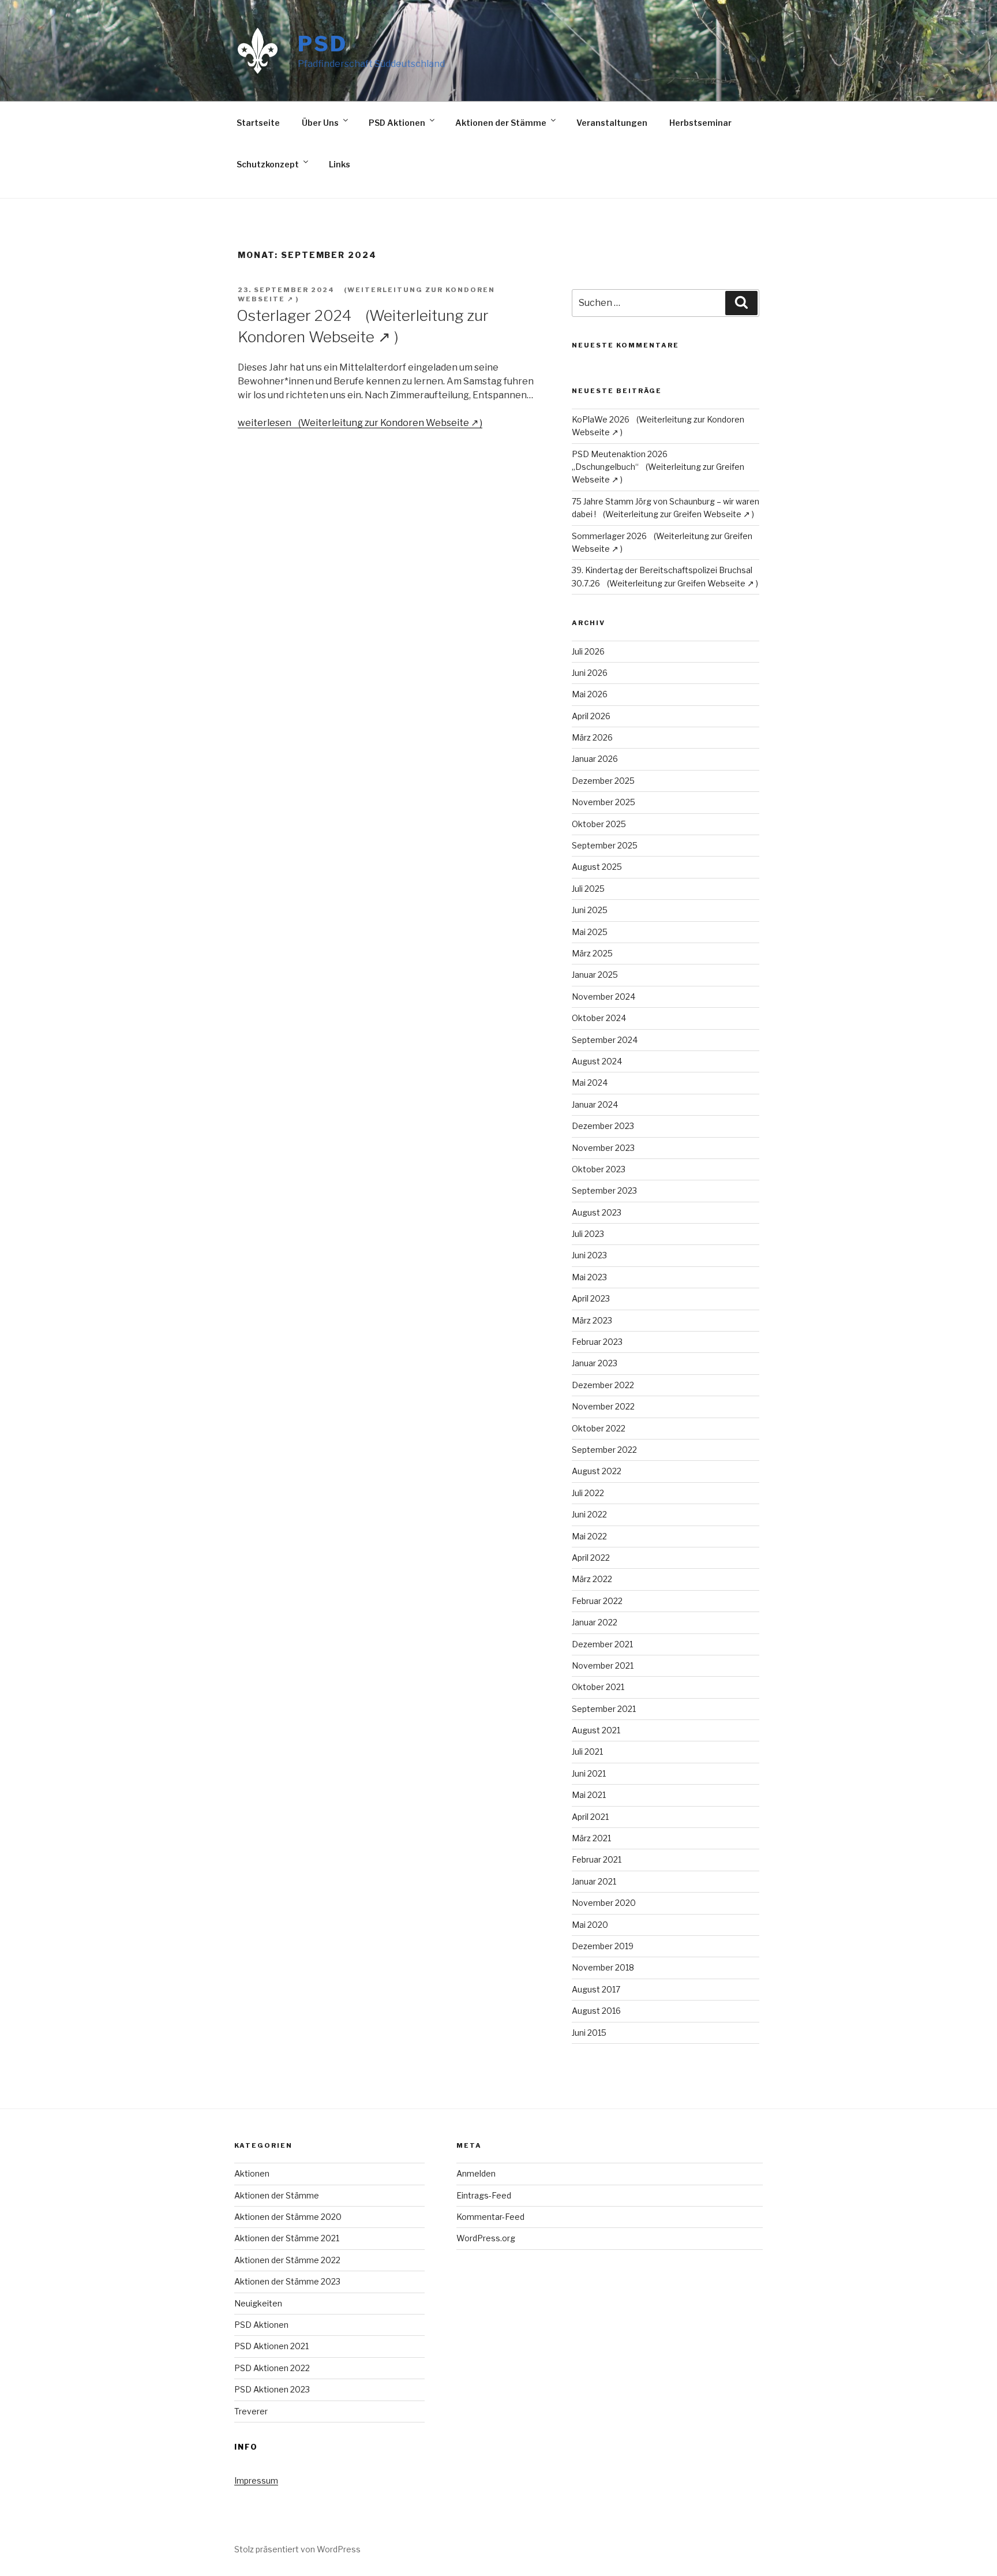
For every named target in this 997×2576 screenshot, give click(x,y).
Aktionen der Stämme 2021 (287, 2238)
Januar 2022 (595, 1622)
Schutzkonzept (268, 164)
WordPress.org (486, 2238)
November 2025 (604, 802)
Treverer (251, 2411)
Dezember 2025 (603, 781)
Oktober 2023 (599, 1169)
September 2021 (604, 1709)
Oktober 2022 (599, 1428)
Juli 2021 (587, 1751)
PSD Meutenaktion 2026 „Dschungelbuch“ (620, 460)
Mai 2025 (590, 932)
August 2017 (596, 1989)
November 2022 (603, 1406)
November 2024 (604, 997)
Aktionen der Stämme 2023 (287, 2281)
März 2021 (591, 1838)
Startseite (258, 123)
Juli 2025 (588, 889)
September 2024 (605, 1040)
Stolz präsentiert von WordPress (297, 2549)
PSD (323, 44)
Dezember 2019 (603, 1946)
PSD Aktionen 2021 (271, 2346)
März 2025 (592, 953)
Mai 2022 (589, 1536)
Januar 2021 (594, 1881)
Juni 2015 (589, 2033)
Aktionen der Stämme (501, 123)
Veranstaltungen (612, 123)
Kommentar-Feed (490, 2217)
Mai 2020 (590, 1925)
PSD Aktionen (397, 123)
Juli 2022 (588, 1493)
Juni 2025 (590, 910)
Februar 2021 (597, 1859)
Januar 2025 (595, 975)
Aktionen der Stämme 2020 (288, 2217)
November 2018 (603, 1967)
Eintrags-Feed (484, 2195)
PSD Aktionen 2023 (272, 2389)
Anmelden (476, 2173)
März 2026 (592, 737)
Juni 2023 (589, 1255)
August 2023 (597, 1212)
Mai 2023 (589, 1277)
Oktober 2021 (598, 1687)
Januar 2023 (595, 1363)
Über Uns (320, 123)
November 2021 (603, 1665)
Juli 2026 (588, 651)
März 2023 (592, 1320)
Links (340, 164)
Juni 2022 (589, 1514)
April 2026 (591, 716)
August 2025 (597, 867)
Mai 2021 (589, 1795)
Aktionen (252, 2173)
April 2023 (591, 1298)
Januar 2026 (595, 759)
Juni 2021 (589, 1773)
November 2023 (603, 1148)
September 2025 (605, 845)
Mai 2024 (590, 1083)
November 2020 (604, 1903)
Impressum (256, 2480)
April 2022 (591, 1558)
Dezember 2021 (602, 1644)
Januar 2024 (595, 1104)
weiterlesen (265, 423)
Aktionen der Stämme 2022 (287, 2260)
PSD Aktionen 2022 (272, 2368)
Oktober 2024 (599, 1018)
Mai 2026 (590, 694)
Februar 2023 (597, 1342)
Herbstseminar (700, 123)
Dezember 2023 (603, 1126)
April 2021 (590, 1817)
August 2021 (596, 1730)
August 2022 (597, 1471)
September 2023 (604, 1190)
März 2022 (592, 1579)
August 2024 (597, 1061)
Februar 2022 (597, 1601)
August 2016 (596, 2011)
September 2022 (604, 1450)
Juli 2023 (588, 1234)
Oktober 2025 (599, 824)
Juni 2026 (590, 673)
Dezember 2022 (603, 1385)
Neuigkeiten (258, 2303)
